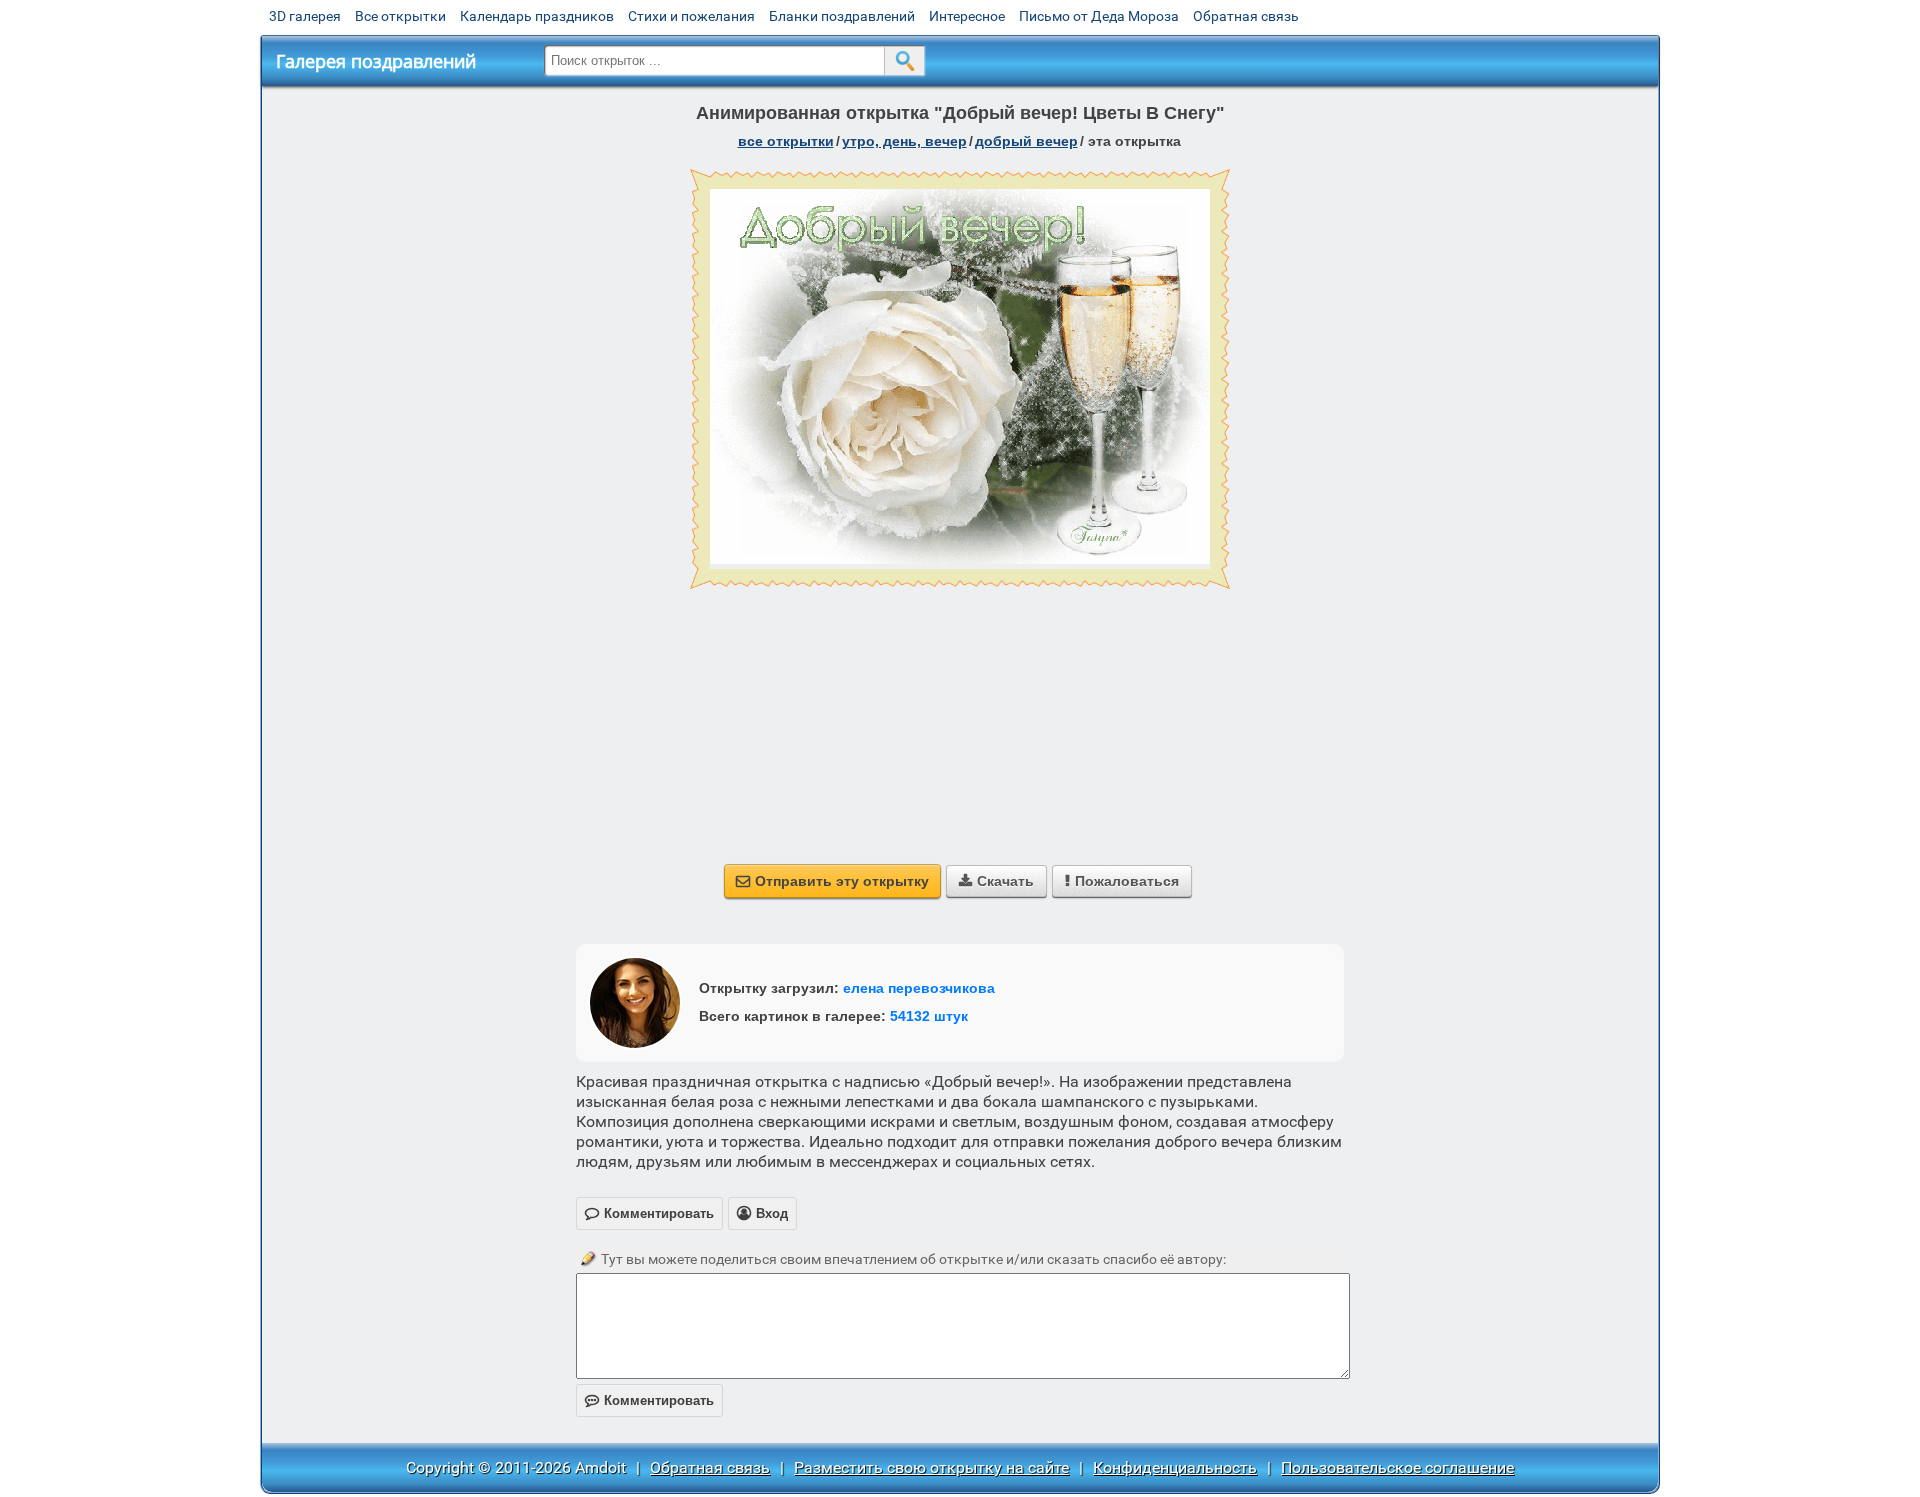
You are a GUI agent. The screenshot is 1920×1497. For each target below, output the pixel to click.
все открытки (786, 141)
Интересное (967, 16)
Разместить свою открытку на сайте (931, 1467)
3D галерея (305, 16)
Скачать (996, 881)
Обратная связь (1246, 16)
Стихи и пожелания (691, 16)
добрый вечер (1026, 141)
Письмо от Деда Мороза (1099, 16)
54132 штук (929, 1016)
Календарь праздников (537, 16)
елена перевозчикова (919, 988)
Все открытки (400, 16)
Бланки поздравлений (842, 16)
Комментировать (649, 1400)
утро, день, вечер (904, 141)
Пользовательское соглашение (1397, 1467)
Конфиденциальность (1175, 1467)
